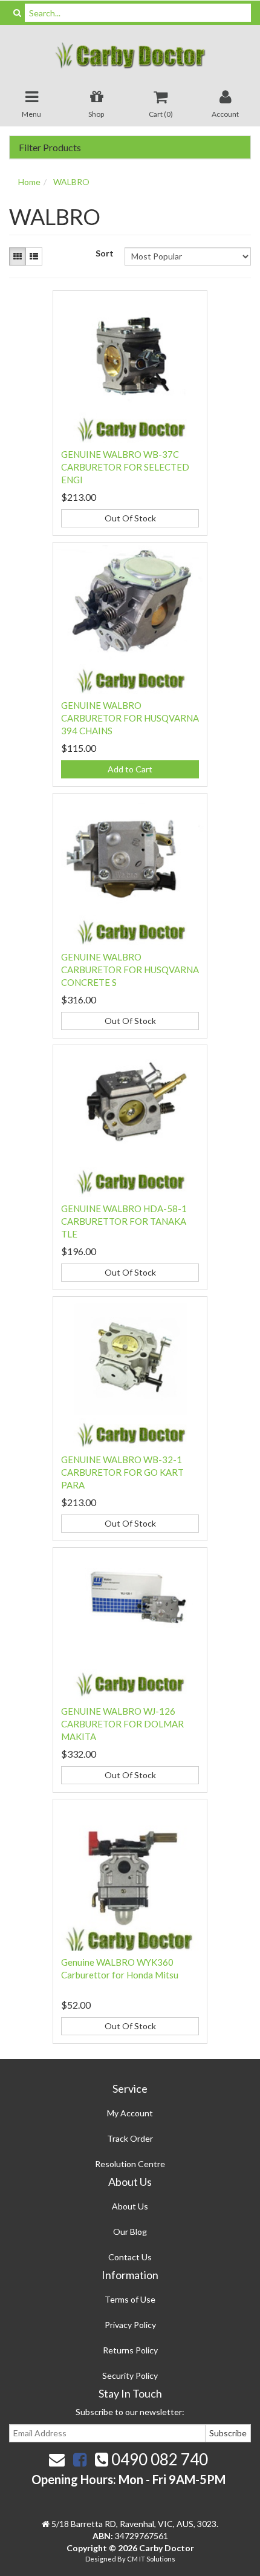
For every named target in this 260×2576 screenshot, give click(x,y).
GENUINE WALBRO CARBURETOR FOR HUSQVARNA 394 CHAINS (130, 718)
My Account (130, 2113)
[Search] (17, 13)
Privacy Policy (130, 2325)
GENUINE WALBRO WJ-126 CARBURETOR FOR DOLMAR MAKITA (122, 1724)
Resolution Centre (130, 2164)
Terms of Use (130, 2299)
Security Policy (130, 2375)
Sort (105, 253)
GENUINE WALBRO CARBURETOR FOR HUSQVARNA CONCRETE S (130, 970)
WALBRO (71, 182)
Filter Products (50, 148)
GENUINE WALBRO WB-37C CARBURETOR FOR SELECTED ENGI (125, 467)
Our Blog (130, 2232)
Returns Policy (130, 2350)
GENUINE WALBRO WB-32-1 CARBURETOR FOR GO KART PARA (122, 1472)
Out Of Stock (130, 518)
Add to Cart (130, 769)
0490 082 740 (158, 2459)
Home (29, 182)
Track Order (130, 2138)
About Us (130, 2206)
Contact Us (130, 2257)
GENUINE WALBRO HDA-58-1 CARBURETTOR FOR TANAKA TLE (124, 1221)
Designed (101, 2559)
